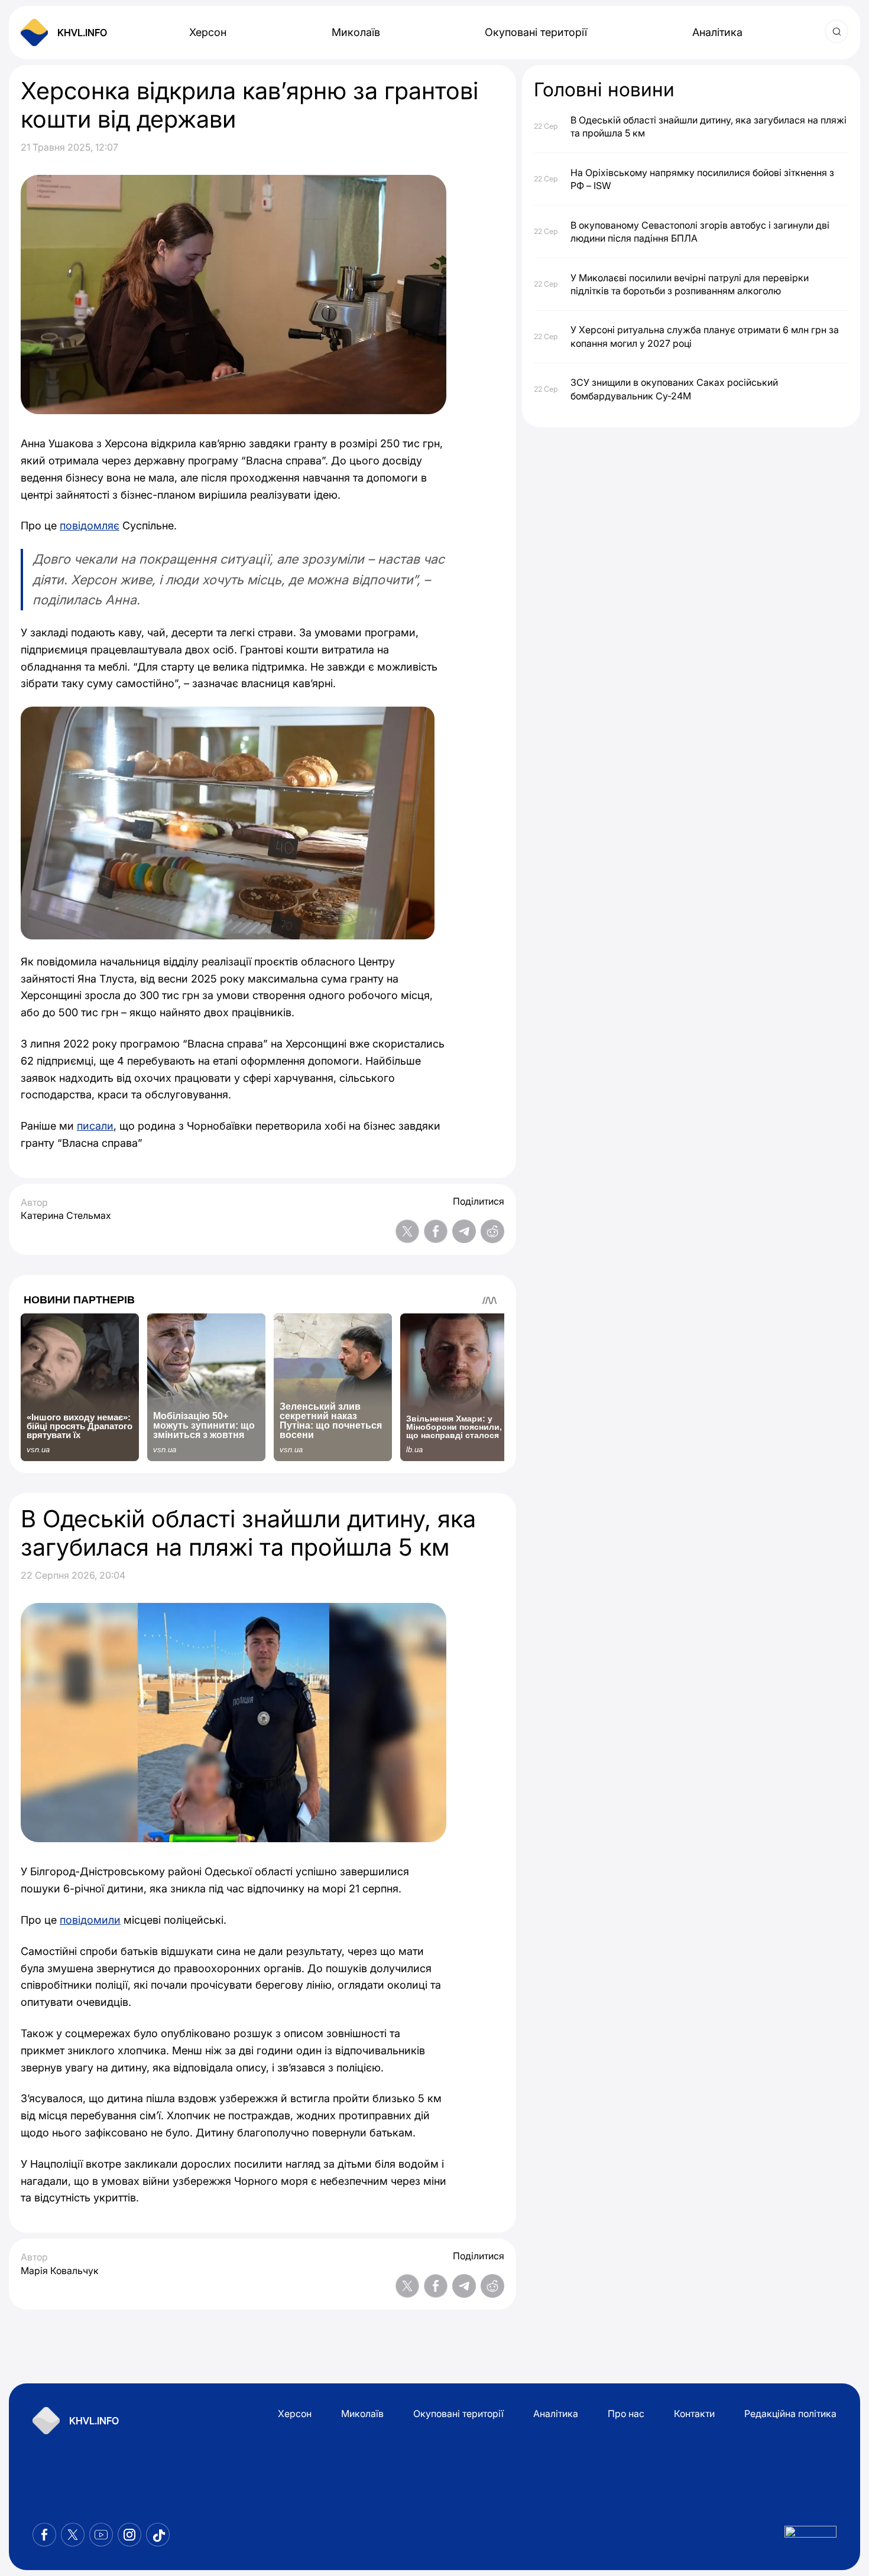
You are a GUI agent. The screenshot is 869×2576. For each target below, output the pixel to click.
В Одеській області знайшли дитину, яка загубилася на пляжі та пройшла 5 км (709, 126)
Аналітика (717, 32)
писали (95, 1126)
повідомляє (90, 526)
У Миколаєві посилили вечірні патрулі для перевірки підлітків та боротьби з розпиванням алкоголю (690, 284)
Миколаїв (356, 32)
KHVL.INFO (82, 32)
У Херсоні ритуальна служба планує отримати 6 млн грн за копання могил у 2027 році (705, 336)
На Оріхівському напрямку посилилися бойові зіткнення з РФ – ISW (702, 178)
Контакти (694, 2414)
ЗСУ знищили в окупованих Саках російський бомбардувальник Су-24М (674, 389)
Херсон (208, 32)
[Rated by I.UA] (810, 2535)
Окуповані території (536, 32)
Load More (262, 2338)
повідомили (90, 1920)
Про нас (626, 2414)
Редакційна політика (790, 2414)
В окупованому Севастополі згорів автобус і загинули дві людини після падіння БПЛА (700, 231)
